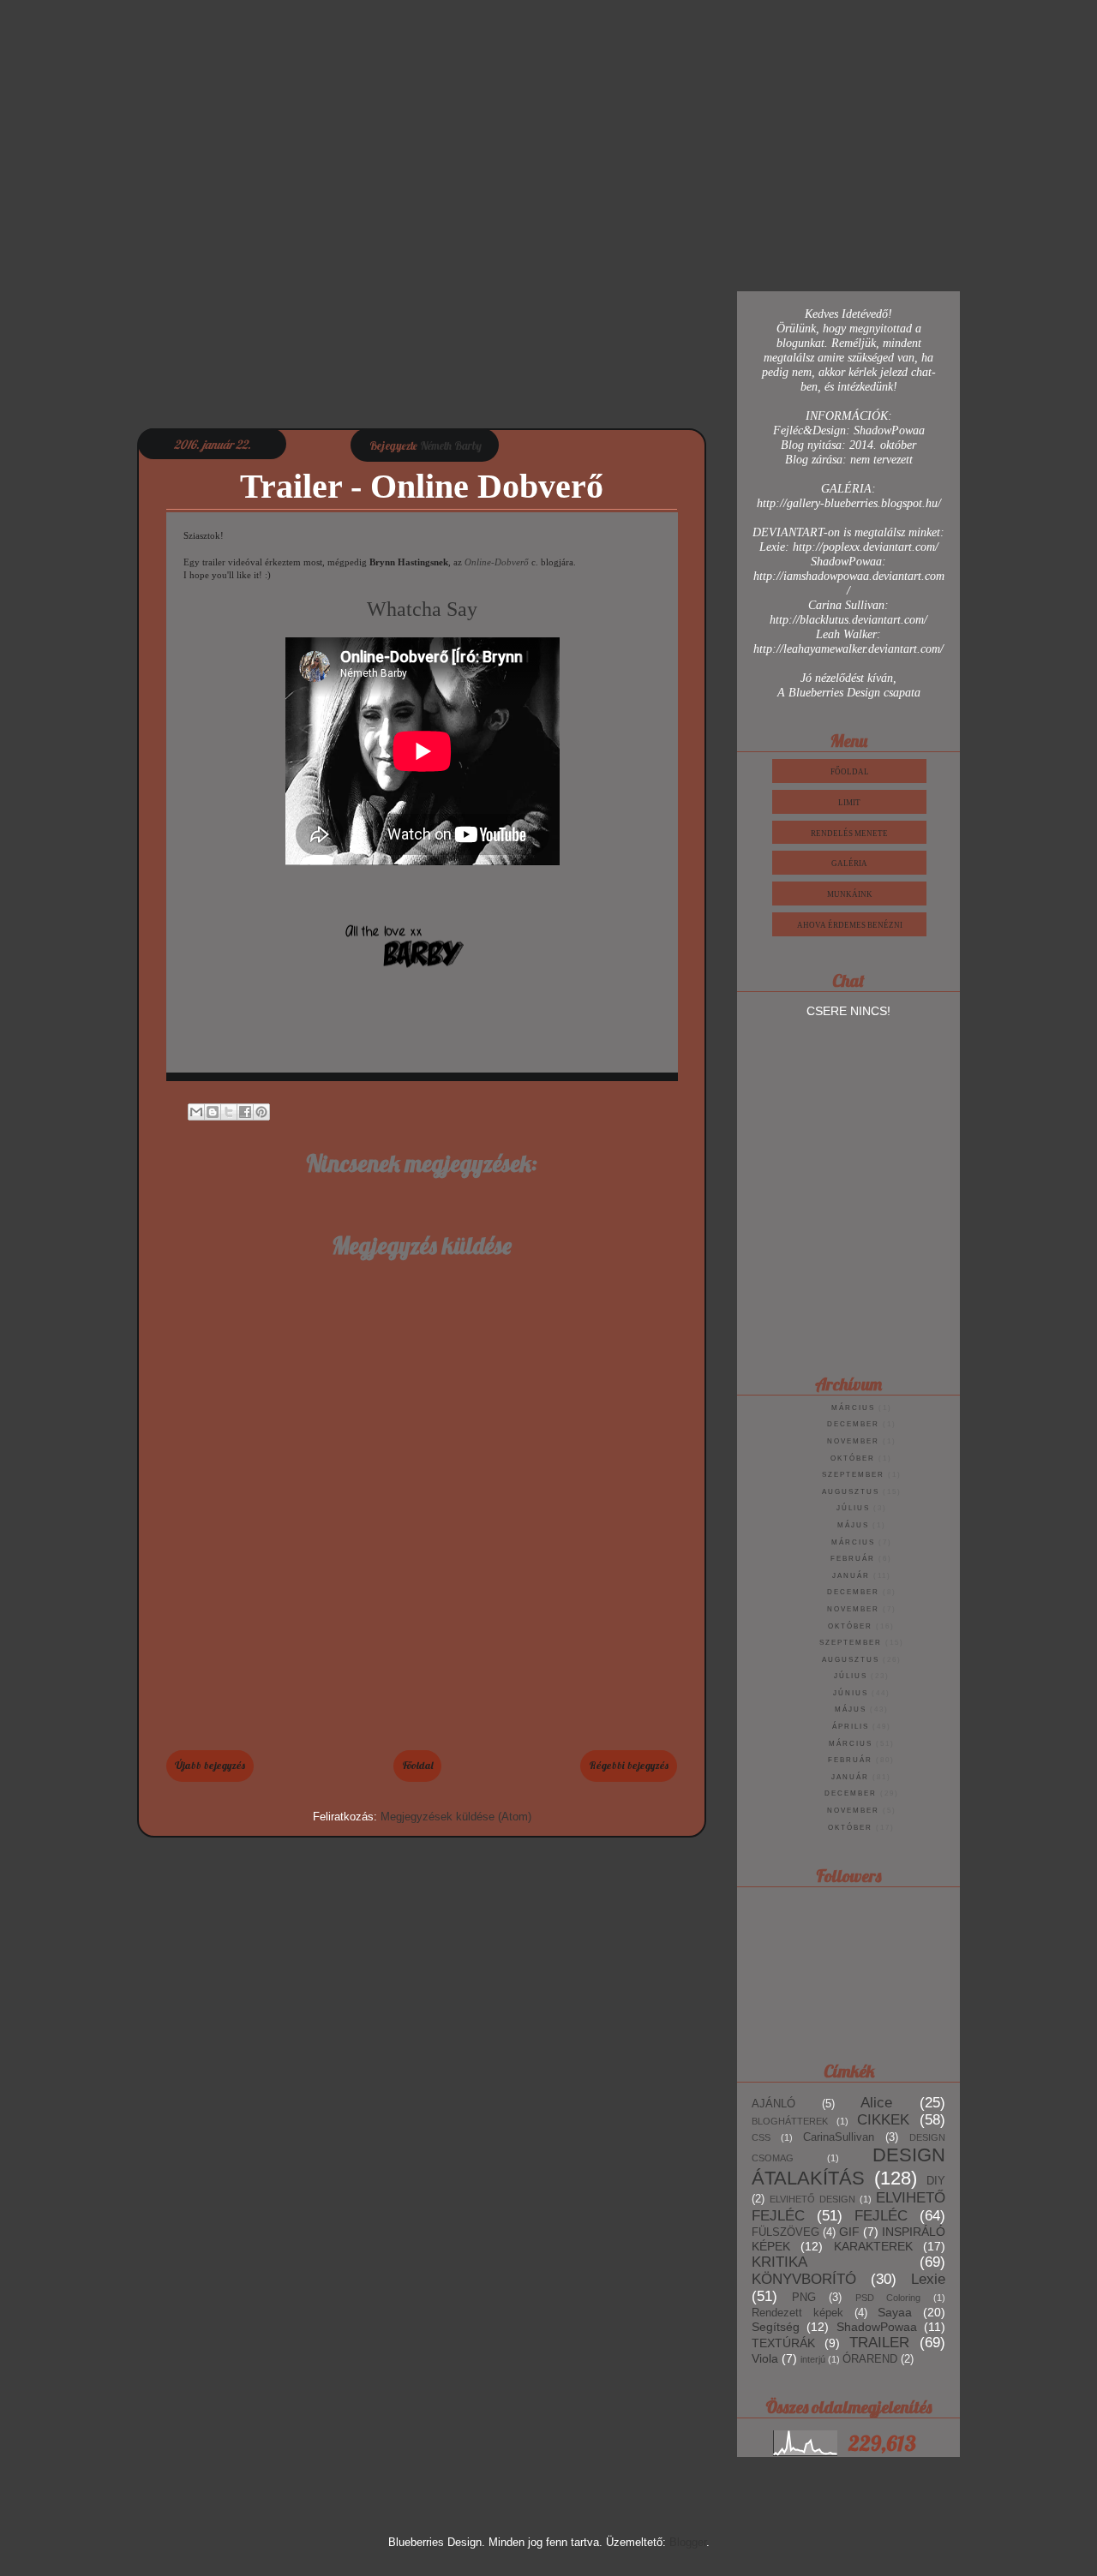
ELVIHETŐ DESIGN (812, 2199)
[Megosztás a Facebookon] (245, 1112)
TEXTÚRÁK (783, 2343)
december (853, 1424)
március (853, 1408)
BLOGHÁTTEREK (790, 2121)
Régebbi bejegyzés (629, 1765)
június (851, 1693)
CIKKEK (883, 2120)
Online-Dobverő (497, 562)
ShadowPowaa (877, 2327)
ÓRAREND (870, 2359)
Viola (765, 2358)
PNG (804, 2298)
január (851, 1576)
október (853, 1458)
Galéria (849, 864)
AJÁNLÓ (773, 2104)
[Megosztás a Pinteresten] (261, 1112)
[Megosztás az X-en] (229, 1112)
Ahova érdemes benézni (850, 925)
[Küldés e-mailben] (196, 1112)
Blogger (688, 2542)
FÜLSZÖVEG (785, 2232)
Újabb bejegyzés (210, 1765)
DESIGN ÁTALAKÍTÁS (848, 2167)
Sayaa (895, 2312)
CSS (761, 2137)
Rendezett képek (797, 2313)
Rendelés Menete (849, 834)
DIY (936, 2181)
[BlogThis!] (213, 1112)
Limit (849, 803)
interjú (813, 2359)
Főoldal (417, 1765)
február (853, 1559)
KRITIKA (779, 2262)
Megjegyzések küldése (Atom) (456, 1817)
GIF (849, 2232)
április (851, 1727)
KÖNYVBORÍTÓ (804, 2279)
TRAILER (879, 2343)
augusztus (851, 1492)
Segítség (776, 2327)
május (853, 1525)
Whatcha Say (422, 609)
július (853, 1508)
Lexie (928, 2279)
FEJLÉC (881, 2216)
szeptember (853, 1475)
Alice (876, 2103)
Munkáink (850, 894)
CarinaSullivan (839, 2137)
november (853, 1441)
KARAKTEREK (873, 2246)
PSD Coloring (888, 2298)
